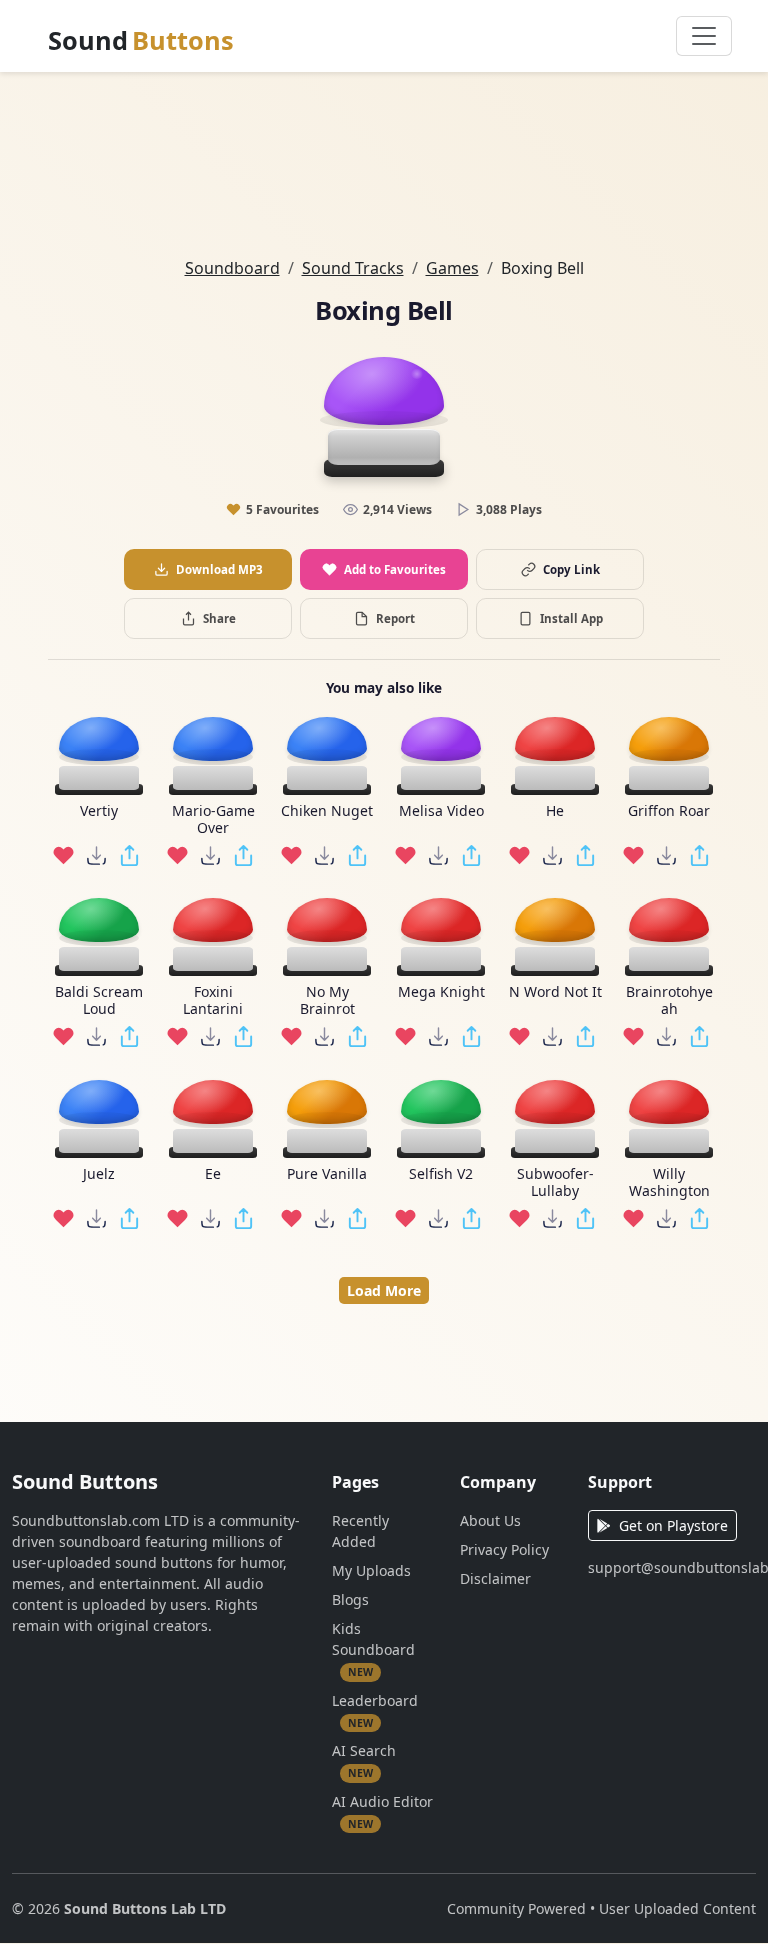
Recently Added (360, 1531)
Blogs (350, 1599)
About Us (490, 1520)
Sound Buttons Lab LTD (145, 1908)
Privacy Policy (504, 1549)
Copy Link (571, 569)
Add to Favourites (395, 569)
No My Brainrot (327, 1001)
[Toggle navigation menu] (704, 36)
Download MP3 (219, 569)
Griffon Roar (669, 811)
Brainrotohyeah (669, 1001)
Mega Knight (441, 992)
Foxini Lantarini (213, 1001)
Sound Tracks (353, 268)
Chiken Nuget (327, 811)
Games (452, 268)
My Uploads (371, 1570)
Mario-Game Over (213, 820)
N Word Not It (555, 992)
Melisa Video (441, 811)
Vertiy (99, 811)
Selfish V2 (441, 1174)
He (555, 811)
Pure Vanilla (327, 1174)
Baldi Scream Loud (99, 1001)
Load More (384, 1290)
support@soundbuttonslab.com (672, 1567)
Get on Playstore (673, 1525)
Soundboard (232, 268)
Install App (571, 618)
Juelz (99, 1174)
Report (395, 618)
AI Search (364, 1760)
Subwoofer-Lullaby (555, 1183)
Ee (213, 1174)
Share (219, 618)
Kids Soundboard (373, 1649)
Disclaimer (495, 1578)
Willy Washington (669, 1183)
